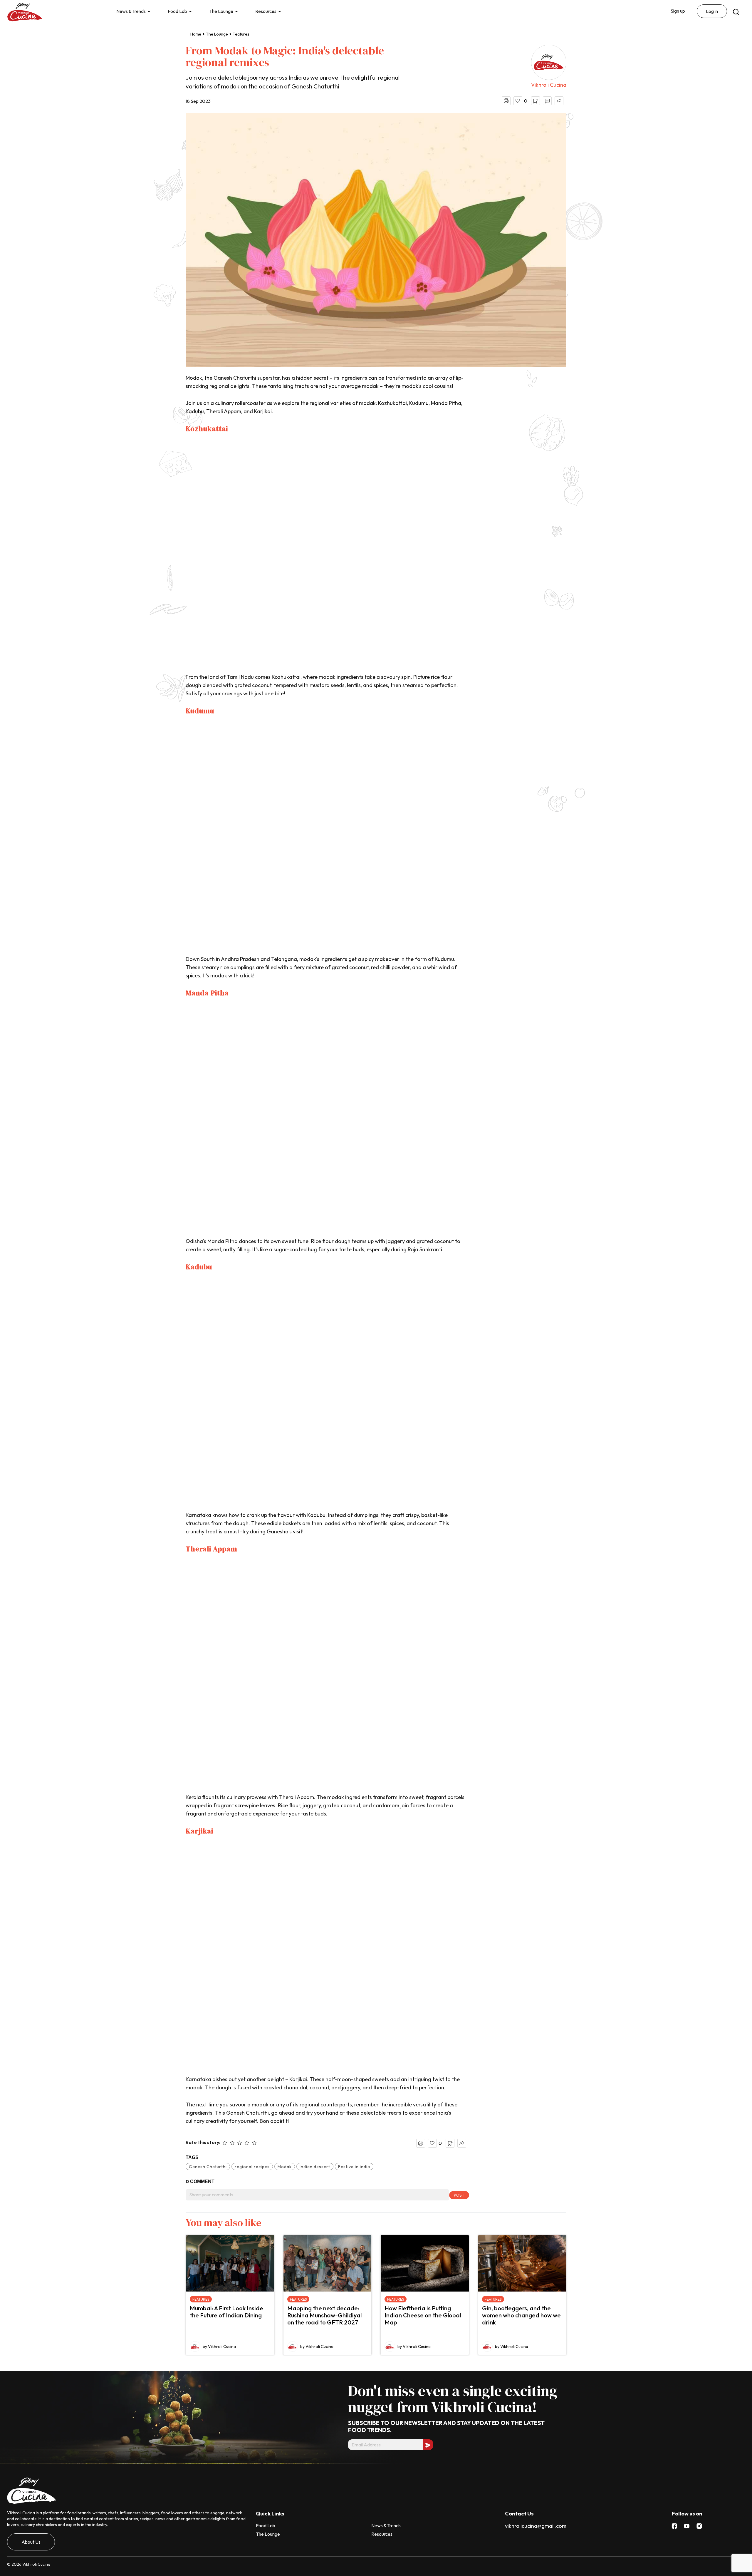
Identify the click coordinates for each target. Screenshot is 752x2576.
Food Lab (177, 11)
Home (196, 34)
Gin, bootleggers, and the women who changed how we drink (521, 2315)
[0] (518, 101)
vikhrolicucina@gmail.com (536, 2526)
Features (241, 34)
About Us (31, 2542)
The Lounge (221, 11)
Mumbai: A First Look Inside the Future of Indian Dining (226, 2312)
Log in (712, 11)
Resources (266, 11)
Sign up (678, 11)
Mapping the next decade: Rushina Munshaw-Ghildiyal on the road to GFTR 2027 (324, 2315)
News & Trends (131, 11)
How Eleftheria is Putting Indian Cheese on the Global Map (423, 2315)
